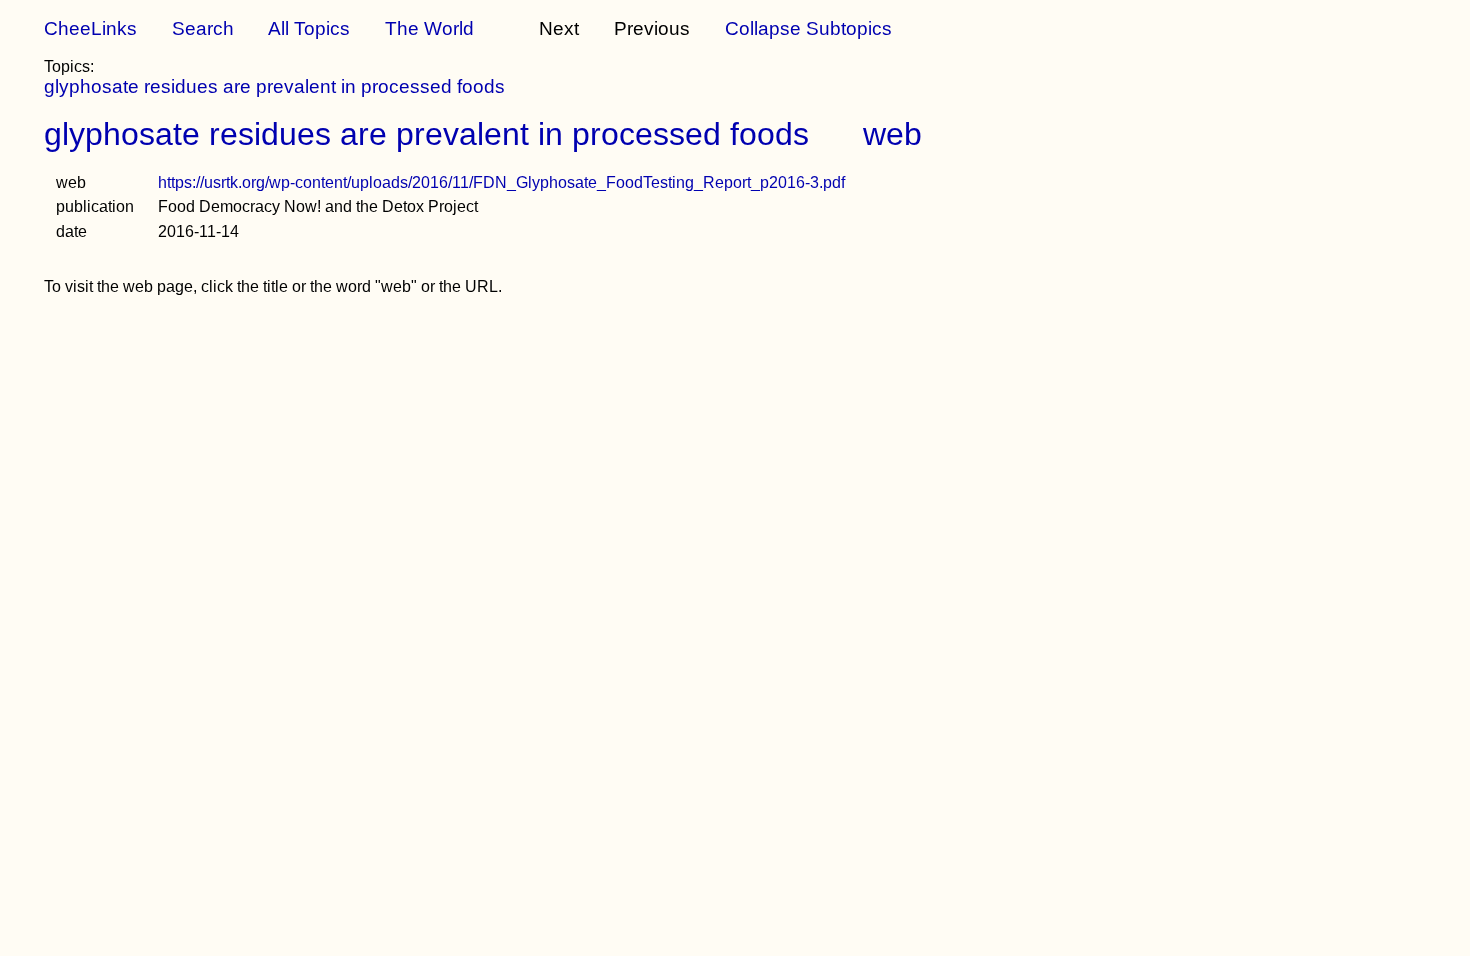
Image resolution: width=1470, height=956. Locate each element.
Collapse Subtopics (808, 28)
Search (203, 28)
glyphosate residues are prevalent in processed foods (274, 86)
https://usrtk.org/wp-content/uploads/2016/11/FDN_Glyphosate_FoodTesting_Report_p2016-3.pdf (501, 182)
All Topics (309, 28)
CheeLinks (90, 28)
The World (429, 28)
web (892, 134)
